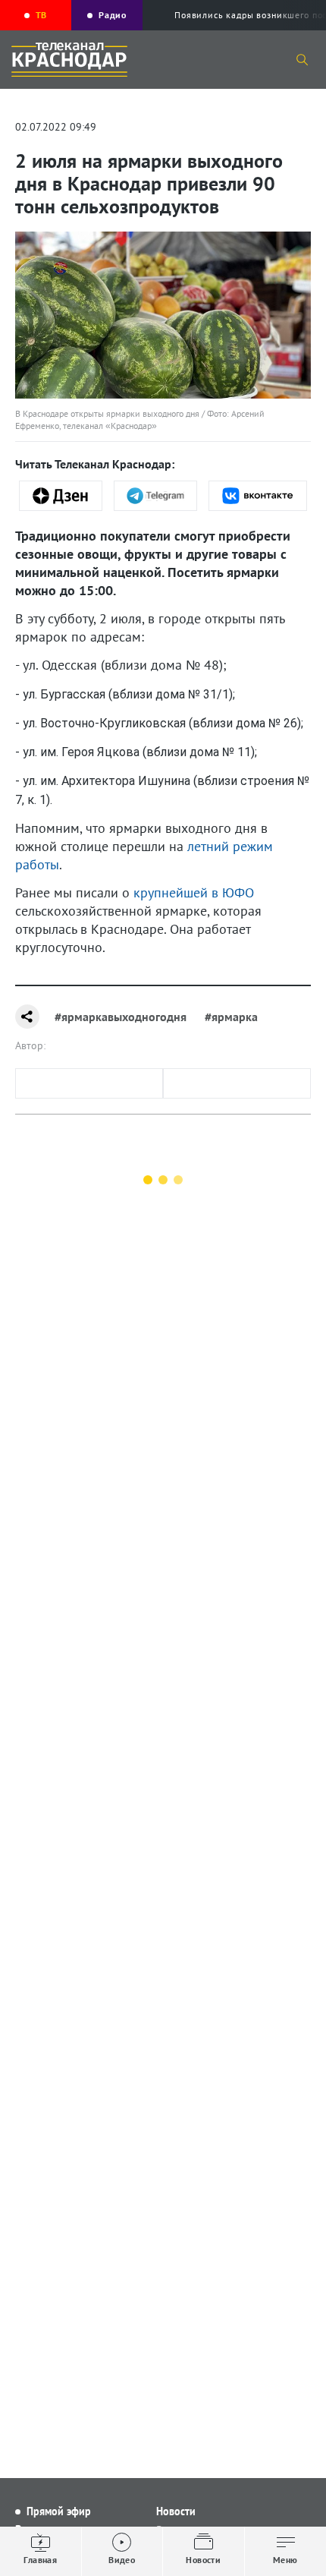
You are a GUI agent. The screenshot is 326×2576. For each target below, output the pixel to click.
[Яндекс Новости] (61, 496)
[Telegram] (155, 496)
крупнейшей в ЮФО (194, 892)
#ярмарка (231, 1017)
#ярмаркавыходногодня (121, 1017)
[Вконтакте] (258, 496)
